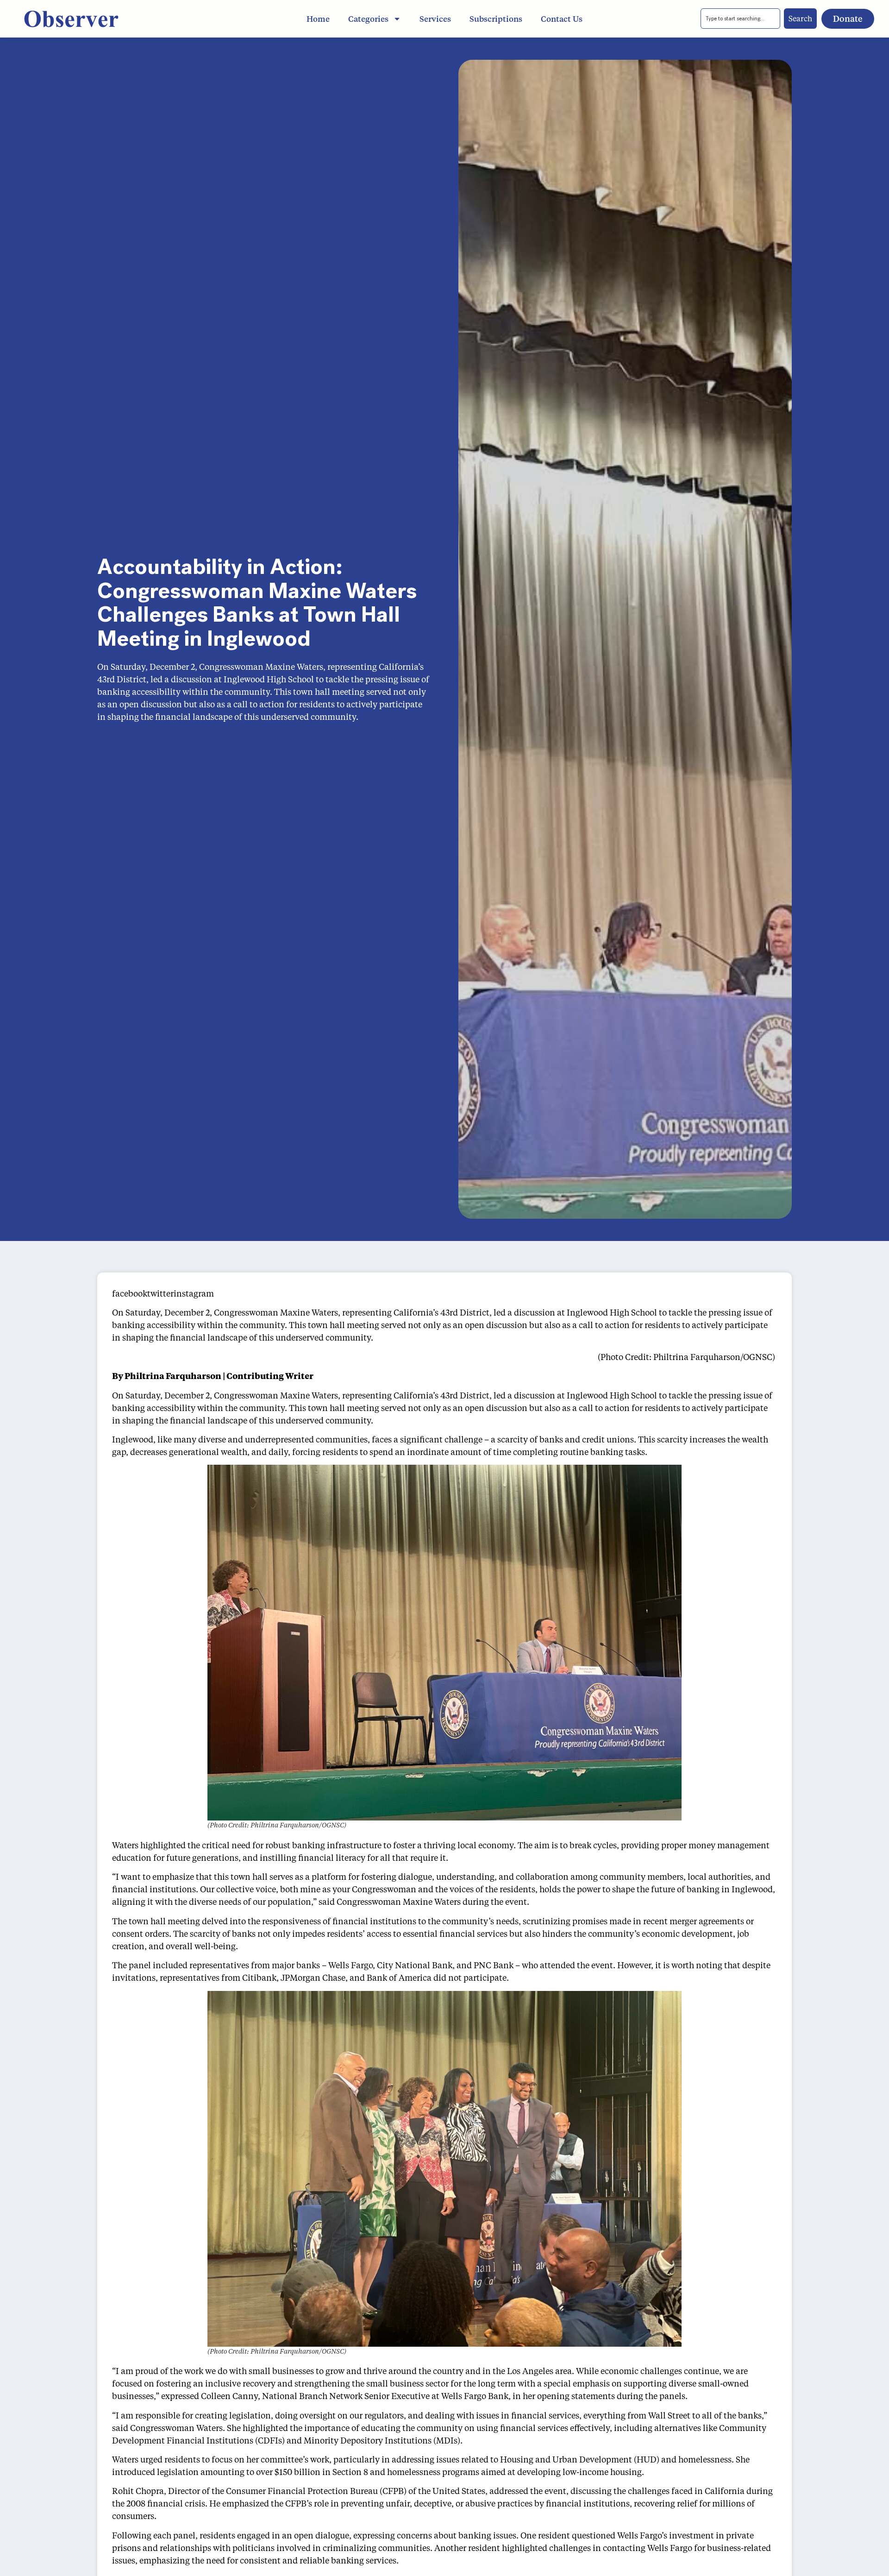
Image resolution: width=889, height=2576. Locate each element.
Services (435, 19)
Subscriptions (496, 19)
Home (318, 19)
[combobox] (740, 19)
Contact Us (562, 19)
